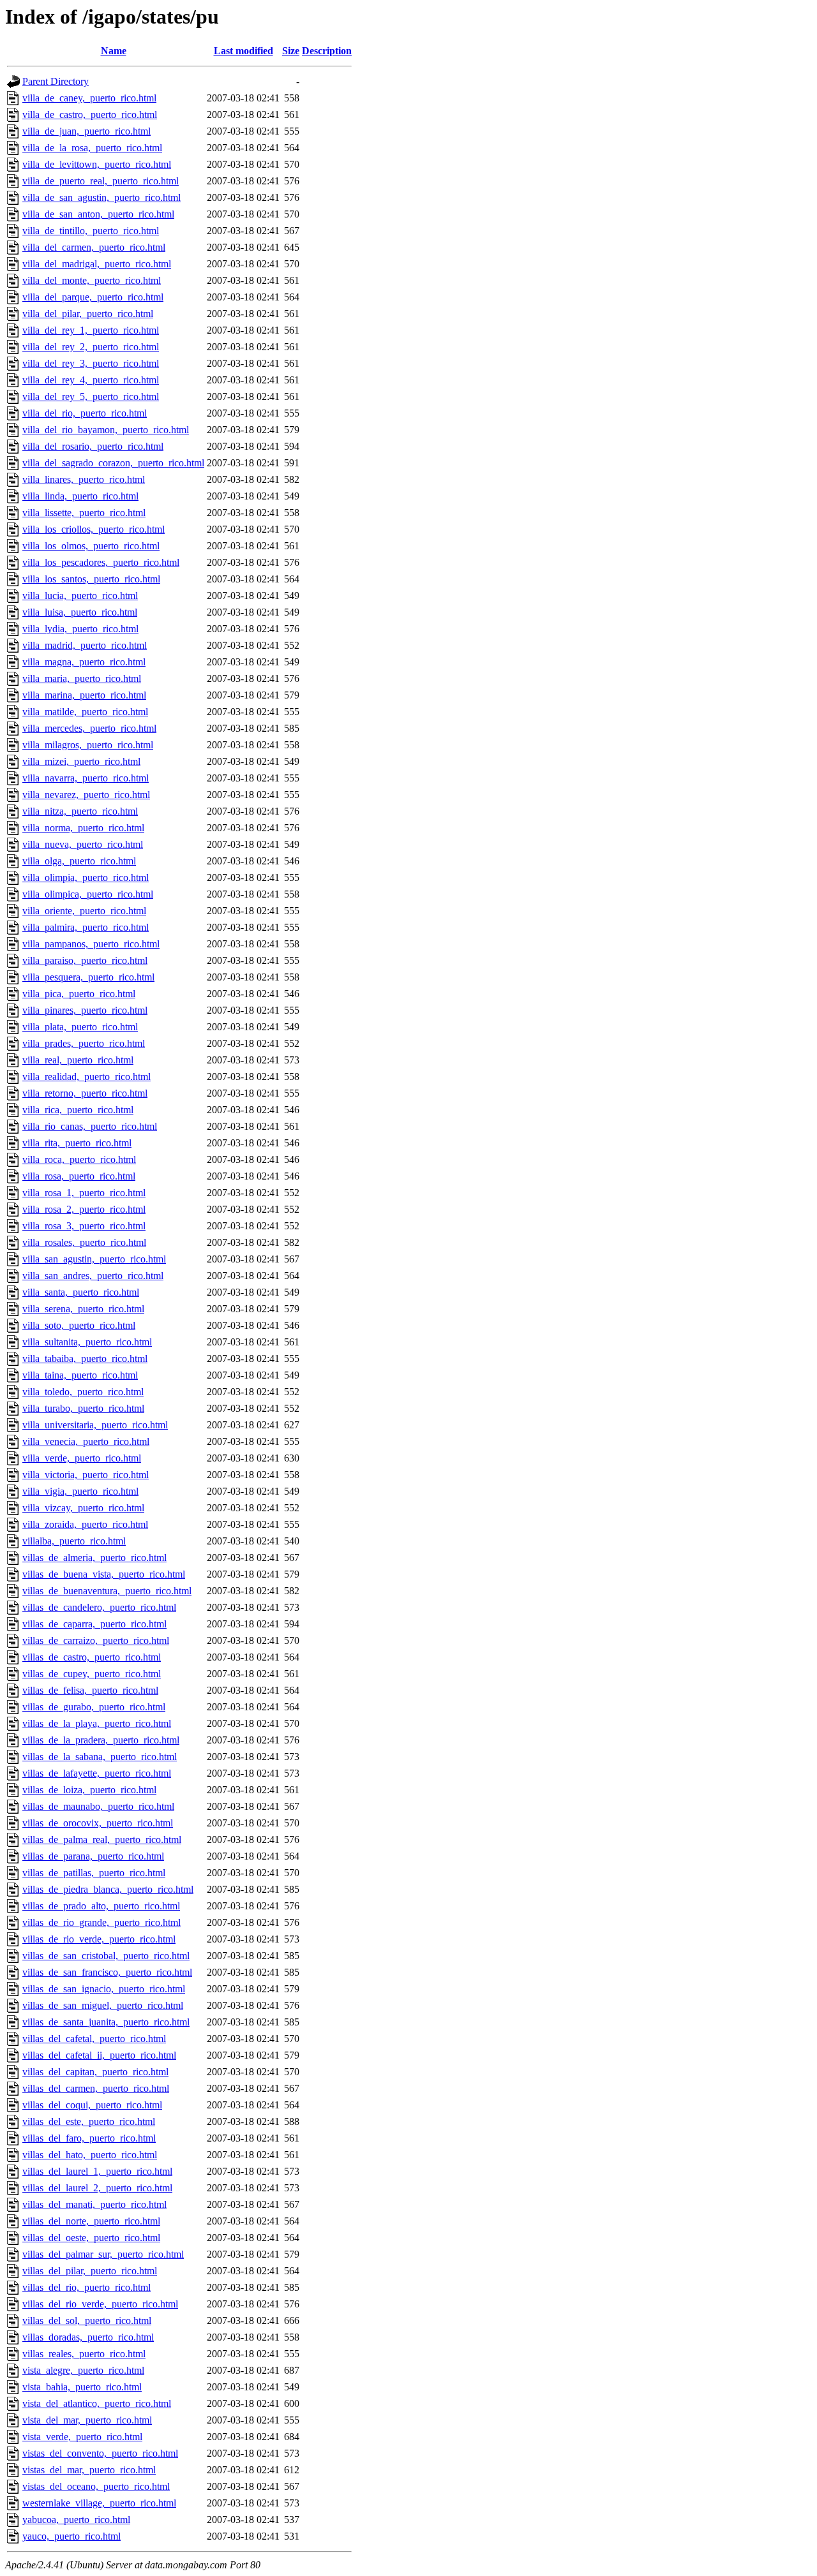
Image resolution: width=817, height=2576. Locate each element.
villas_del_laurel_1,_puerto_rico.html (97, 2171)
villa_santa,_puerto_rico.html (81, 1292)
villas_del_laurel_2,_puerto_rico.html (97, 2188)
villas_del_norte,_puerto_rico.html (91, 2221)
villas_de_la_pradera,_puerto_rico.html (101, 1740)
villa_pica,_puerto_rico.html (79, 994)
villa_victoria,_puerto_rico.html (86, 1475)
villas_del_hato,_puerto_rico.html (90, 2155)
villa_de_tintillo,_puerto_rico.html (91, 231)
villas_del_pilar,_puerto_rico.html (90, 2271)
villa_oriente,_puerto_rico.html (84, 911)
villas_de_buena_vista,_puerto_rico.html (104, 1574)
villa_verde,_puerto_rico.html (82, 1458)
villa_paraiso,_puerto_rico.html (85, 960)
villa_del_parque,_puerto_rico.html (93, 297)
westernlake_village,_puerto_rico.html (99, 2503)
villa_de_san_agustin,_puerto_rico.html (101, 197)
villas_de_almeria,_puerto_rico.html (94, 1558)
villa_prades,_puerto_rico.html (84, 1043)
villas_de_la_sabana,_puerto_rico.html (100, 1757)
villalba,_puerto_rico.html (74, 1541)
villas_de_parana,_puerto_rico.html (93, 1856)
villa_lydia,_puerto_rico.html (80, 629)
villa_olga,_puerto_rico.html (79, 861)
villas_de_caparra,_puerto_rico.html (94, 1624)
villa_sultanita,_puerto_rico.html (87, 1342)
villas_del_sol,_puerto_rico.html (87, 2321)
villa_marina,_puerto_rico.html (84, 695)
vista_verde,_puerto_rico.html (82, 2437)
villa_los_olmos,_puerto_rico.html (91, 546)
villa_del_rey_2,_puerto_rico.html (91, 347)
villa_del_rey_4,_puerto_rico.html (91, 380)
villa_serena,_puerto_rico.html (83, 1309)
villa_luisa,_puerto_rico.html (80, 612)
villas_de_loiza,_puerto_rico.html (89, 1790)
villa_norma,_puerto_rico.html (83, 828)
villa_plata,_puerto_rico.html (80, 1027)
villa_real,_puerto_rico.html (78, 1060)
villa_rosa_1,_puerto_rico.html (84, 1193)
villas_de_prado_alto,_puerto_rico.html (101, 1906)
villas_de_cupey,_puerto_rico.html (92, 1674)
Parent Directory (56, 81)
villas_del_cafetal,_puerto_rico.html (94, 2039)
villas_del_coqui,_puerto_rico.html (92, 2105)
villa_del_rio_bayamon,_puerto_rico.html (106, 430)
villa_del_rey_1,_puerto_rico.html (91, 330)
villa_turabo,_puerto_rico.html (83, 1408)
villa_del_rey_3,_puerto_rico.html (91, 363)
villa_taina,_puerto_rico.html (80, 1375)
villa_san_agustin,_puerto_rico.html (94, 1259)
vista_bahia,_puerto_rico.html (82, 2387)
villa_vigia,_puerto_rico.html (80, 1491)
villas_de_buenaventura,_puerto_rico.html (107, 1591)
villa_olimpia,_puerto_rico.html (86, 877)
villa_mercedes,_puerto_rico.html (89, 728)
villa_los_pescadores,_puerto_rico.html (101, 562)
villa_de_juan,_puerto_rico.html (86, 131)
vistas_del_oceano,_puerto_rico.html (96, 2486)
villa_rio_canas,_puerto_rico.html (90, 1126)
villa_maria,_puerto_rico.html (82, 678)
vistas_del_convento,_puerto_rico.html (100, 2453)
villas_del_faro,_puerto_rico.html (89, 2138)
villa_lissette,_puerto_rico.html (84, 513)
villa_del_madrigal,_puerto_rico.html (97, 264)
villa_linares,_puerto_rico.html (84, 479)
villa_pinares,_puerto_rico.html (85, 1010)
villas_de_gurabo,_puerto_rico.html (94, 1707)
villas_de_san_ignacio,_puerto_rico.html (104, 1989)
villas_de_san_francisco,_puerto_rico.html (107, 1972)
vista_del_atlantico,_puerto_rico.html (97, 2403)
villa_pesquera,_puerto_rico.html (88, 977)
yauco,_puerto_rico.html (71, 2536)
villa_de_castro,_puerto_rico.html (90, 115)
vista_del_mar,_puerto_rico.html (87, 2420)
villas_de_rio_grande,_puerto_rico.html (101, 1922)
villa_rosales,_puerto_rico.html (84, 1242)
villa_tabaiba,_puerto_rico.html (85, 1358)
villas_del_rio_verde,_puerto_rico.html (100, 2304)
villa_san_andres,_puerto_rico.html (93, 1276)
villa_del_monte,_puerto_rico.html (92, 280)
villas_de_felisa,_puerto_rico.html (90, 1690)
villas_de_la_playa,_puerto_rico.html (97, 1723)
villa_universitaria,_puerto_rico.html (95, 1425)
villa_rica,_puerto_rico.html (78, 1110)
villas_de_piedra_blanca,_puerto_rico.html (108, 1889)
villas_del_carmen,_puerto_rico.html (96, 2088)
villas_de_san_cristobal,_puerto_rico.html (106, 1956)
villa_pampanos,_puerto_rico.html (91, 944)
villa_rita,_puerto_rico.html (77, 1143)
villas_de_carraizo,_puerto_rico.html (96, 1640)
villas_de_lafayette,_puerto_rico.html (97, 1773)
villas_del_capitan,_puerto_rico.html (95, 2072)
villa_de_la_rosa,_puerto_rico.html (92, 148)
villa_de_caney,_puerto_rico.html (89, 98)
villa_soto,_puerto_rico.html (79, 1325)
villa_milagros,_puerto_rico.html (88, 745)
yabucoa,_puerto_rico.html (76, 2520)
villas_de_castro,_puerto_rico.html (92, 1657)
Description (327, 51)
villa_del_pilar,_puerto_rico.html (88, 314)
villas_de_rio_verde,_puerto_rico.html (99, 1939)
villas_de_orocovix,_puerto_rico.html (98, 1823)
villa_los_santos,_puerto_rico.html (91, 579)
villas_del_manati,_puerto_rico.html (94, 2204)
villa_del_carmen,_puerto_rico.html (94, 247)
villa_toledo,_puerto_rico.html (83, 1392)
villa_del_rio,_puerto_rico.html (85, 413)
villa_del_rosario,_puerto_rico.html (93, 446)
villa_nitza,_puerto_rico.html (80, 811)
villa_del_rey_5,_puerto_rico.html (91, 396)
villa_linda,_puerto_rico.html (80, 496)
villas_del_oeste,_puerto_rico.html (91, 2238)
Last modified (244, 51)
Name (114, 51)
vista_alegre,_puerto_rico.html (83, 2370)
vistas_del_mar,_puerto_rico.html (89, 2470)
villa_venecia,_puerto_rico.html (86, 1441)
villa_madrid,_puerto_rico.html (85, 645)
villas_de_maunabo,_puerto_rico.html (98, 1806)
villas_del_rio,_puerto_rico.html (86, 2287)
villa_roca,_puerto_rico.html (79, 1159)
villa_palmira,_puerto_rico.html (86, 927)
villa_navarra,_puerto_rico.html (86, 778)
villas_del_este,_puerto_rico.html (89, 2121)
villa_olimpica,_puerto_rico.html (88, 894)
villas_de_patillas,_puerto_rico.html (94, 1873)
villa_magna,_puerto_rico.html (84, 662)
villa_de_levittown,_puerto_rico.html (97, 164)
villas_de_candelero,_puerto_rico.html (99, 1607)
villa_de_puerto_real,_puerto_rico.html (101, 181)
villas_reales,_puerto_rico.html (84, 2354)
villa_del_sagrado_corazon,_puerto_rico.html (113, 463)
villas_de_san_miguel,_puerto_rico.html (103, 2005)
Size (291, 51)
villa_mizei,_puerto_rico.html (81, 761)
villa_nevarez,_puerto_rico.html (86, 795)
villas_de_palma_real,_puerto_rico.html (102, 1839)
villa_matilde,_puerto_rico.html (85, 712)
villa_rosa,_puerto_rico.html (79, 1176)
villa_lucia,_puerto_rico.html (80, 596)
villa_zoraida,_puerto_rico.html (85, 1524)
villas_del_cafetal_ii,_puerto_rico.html (99, 2055)
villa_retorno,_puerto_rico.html (85, 1093)
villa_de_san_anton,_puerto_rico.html (98, 214)
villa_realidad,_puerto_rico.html (86, 1077)
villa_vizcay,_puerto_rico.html (83, 1508)
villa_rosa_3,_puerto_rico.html (84, 1226)
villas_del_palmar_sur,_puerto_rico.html (103, 2254)
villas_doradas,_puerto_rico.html (88, 2337)
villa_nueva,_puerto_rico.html (83, 844)
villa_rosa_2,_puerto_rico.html (84, 1209)
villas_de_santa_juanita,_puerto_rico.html (106, 2022)
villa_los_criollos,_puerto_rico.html (94, 529)
